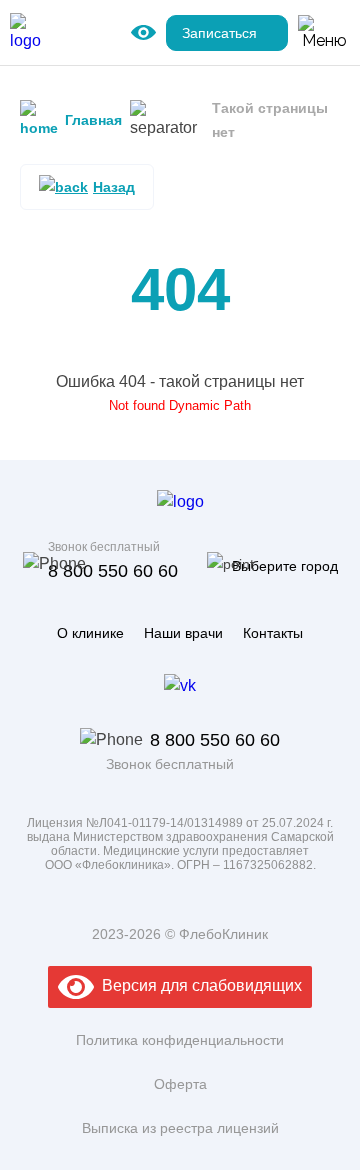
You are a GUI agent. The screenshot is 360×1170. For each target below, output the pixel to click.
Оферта (180, 1084)
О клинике (90, 633)
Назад (114, 187)
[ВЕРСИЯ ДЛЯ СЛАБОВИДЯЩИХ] (143, 33)
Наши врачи (183, 633)
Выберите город (285, 566)
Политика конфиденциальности (180, 1040)
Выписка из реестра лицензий (180, 1128)
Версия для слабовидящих (198, 985)
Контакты (273, 633)
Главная (93, 120)
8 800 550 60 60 (113, 571)
